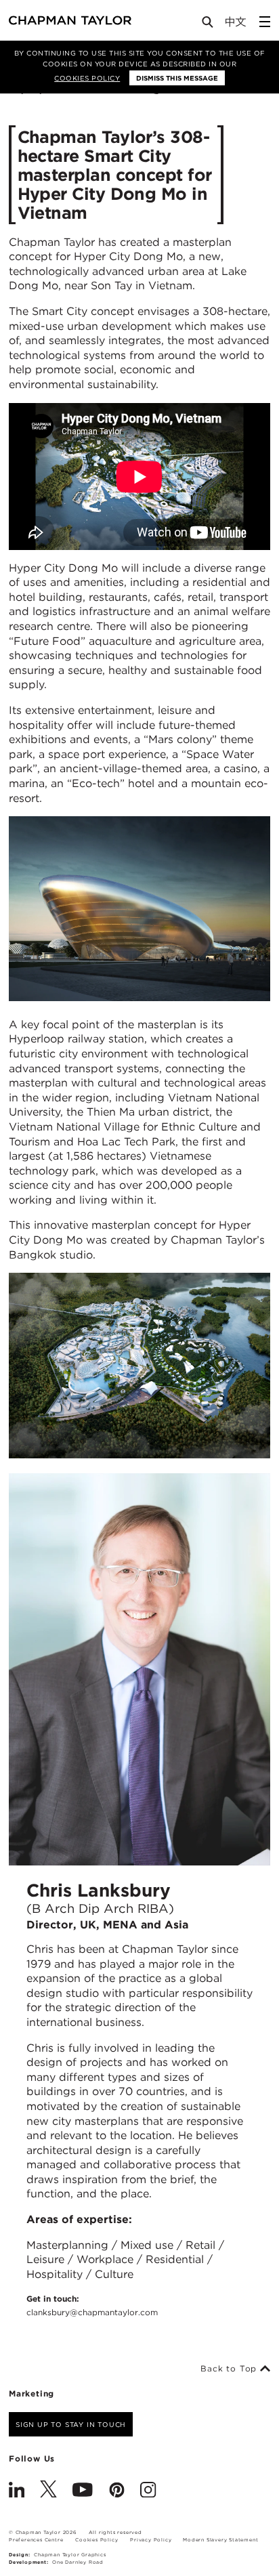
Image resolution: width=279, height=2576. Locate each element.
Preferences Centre (36, 2540)
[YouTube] (83, 2491)
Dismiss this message (177, 78)
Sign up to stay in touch (71, 2424)
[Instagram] (148, 2491)
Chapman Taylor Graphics (70, 2555)
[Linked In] (17, 2491)
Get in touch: (92, 2305)
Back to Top (230, 2369)
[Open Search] (209, 25)
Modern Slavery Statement (220, 2540)
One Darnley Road (78, 2562)
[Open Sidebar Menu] (265, 22)
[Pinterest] (117, 2491)
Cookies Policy (87, 78)
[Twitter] (48, 2491)
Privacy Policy (151, 2540)
